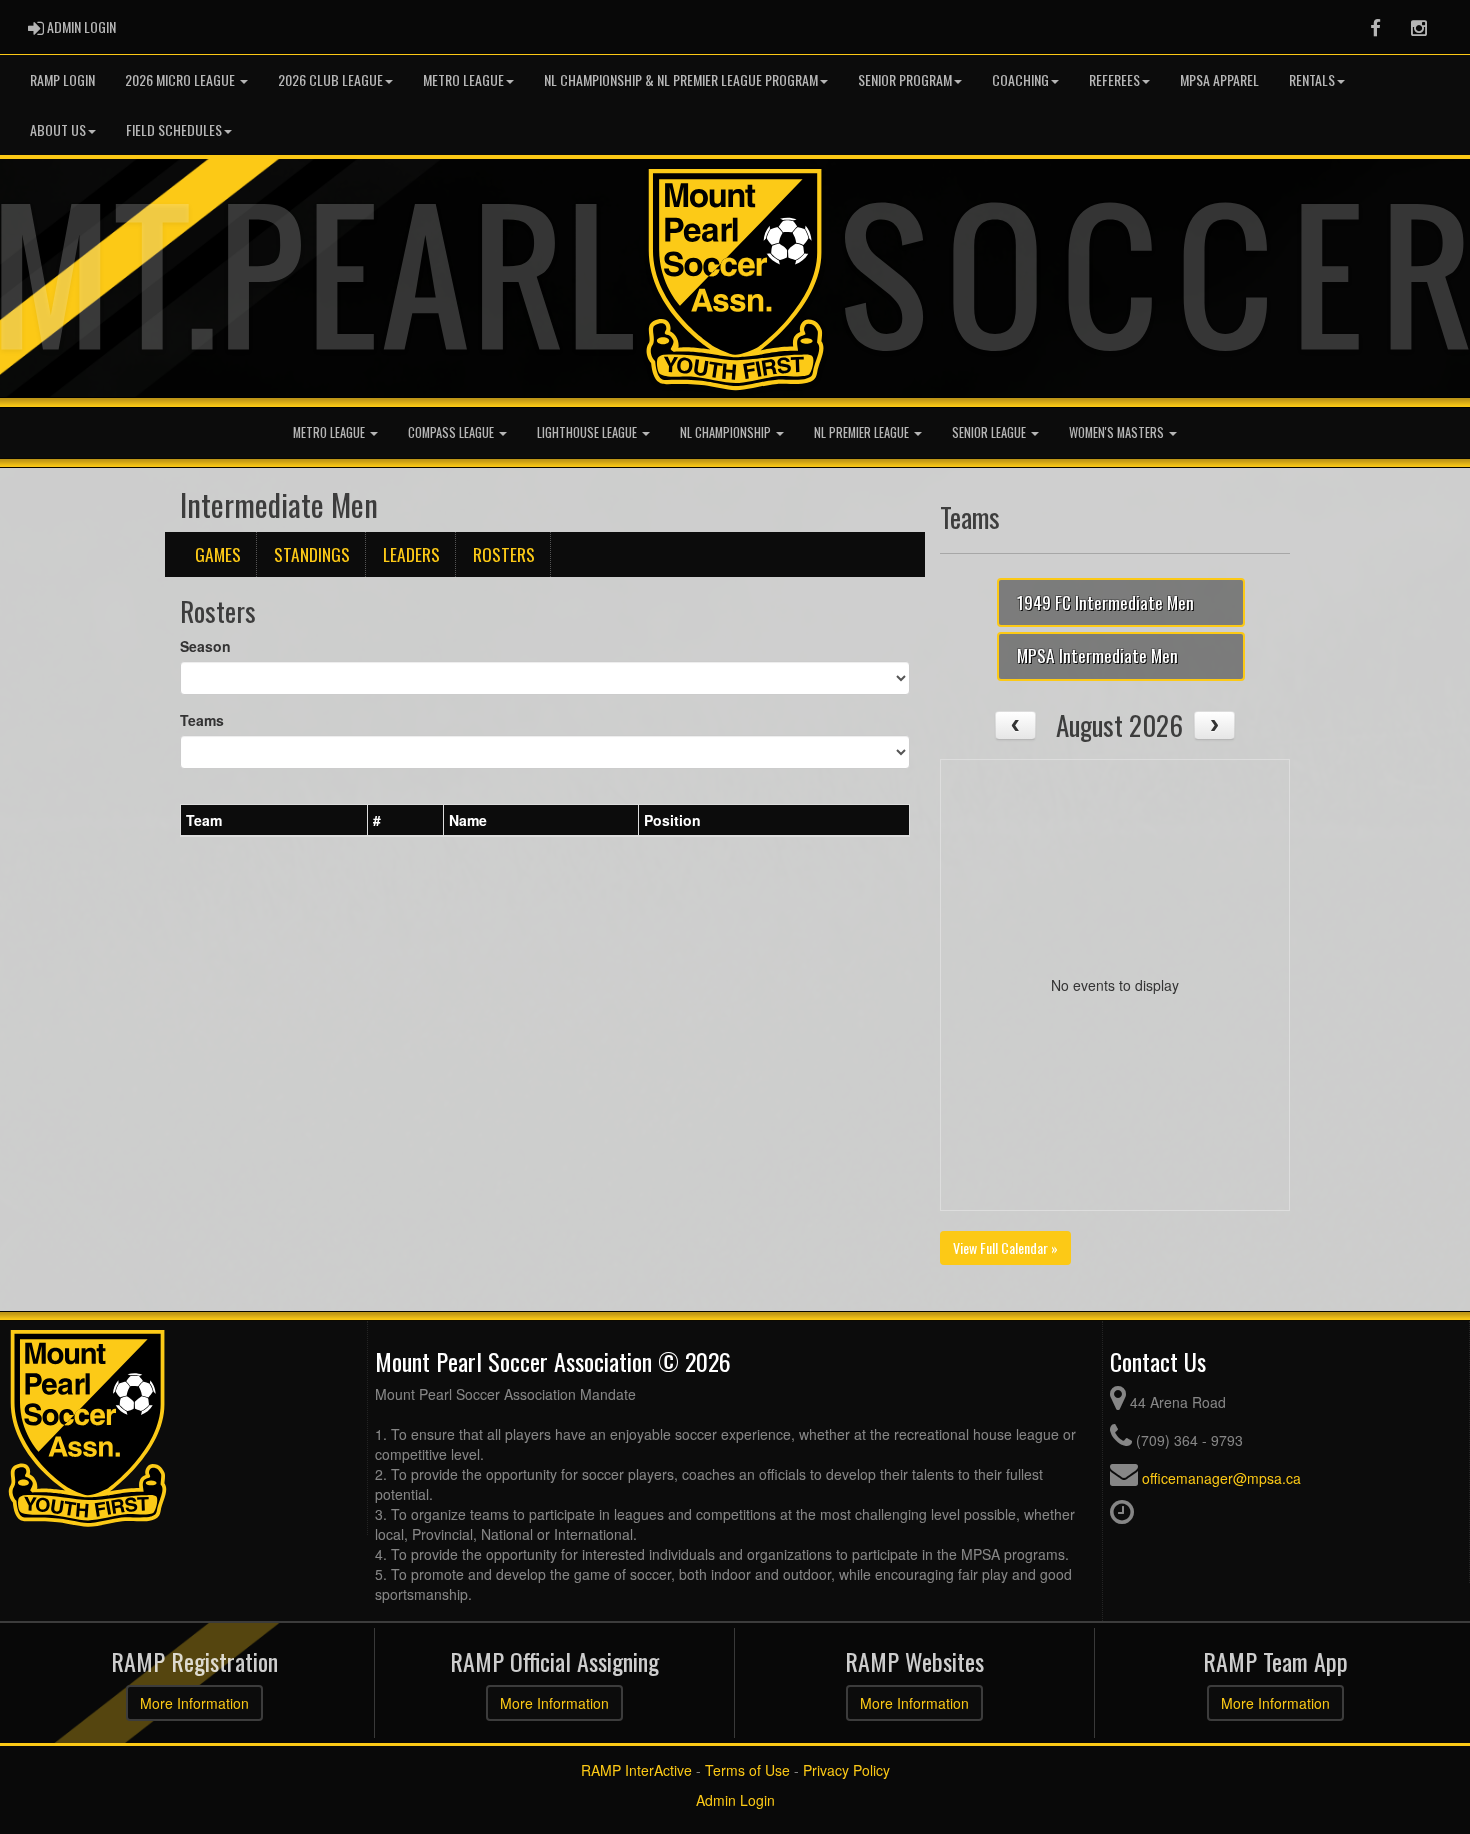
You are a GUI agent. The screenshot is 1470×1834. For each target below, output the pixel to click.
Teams (202, 720)
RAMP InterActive (636, 1770)
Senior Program (905, 79)
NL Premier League (863, 432)
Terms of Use (747, 1770)
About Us (58, 129)
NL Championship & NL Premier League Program (681, 79)
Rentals (1312, 79)
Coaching (1020, 79)
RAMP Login (62, 79)
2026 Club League (330, 79)
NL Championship (727, 432)
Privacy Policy (846, 1770)
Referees (1114, 79)
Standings (312, 554)
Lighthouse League (588, 432)
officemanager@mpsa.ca (1221, 1478)
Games (218, 554)
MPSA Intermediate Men (1097, 655)
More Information (194, 1703)
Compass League (452, 432)
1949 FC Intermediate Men (1105, 602)
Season (205, 646)
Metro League (463, 79)
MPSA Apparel (1219, 79)
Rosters (504, 554)
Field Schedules (174, 129)
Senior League (990, 432)
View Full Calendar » (1005, 1247)
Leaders (411, 554)
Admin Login (735, 1800)
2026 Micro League (181, 79)
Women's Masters (1118, 432)
